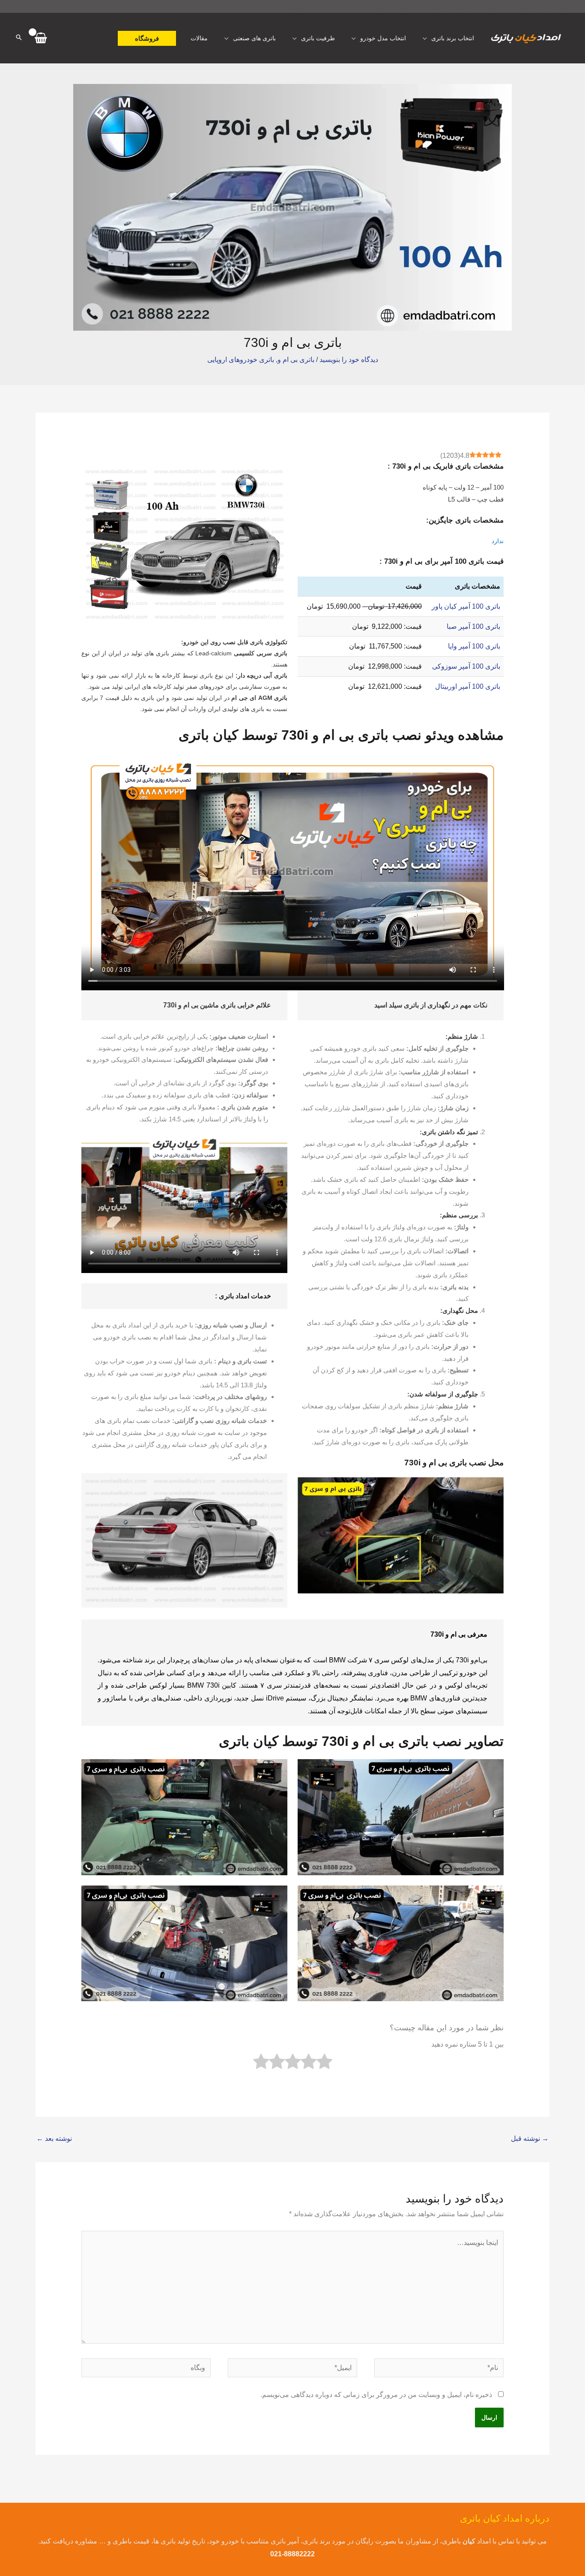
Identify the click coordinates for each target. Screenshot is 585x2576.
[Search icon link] (19, 38)
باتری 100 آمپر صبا (473, 626)
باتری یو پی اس (313, 6)
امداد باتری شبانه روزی (382, 6)
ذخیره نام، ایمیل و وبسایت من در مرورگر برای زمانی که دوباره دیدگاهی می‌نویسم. (376, 2395)
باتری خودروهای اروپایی (241, 360)
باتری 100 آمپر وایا (474, 646)
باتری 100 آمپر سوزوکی (466, 666)
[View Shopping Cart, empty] (41, 38)
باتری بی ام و (296, 360)
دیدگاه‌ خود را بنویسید (349, 360)
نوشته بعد (54, 2138)
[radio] (324, 2063)
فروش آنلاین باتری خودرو (543, 6)
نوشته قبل (530, 2138)
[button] (147, 38)
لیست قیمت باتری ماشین (465, 6)
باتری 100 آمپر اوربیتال (468, 686)
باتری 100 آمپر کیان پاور (466, 606)
